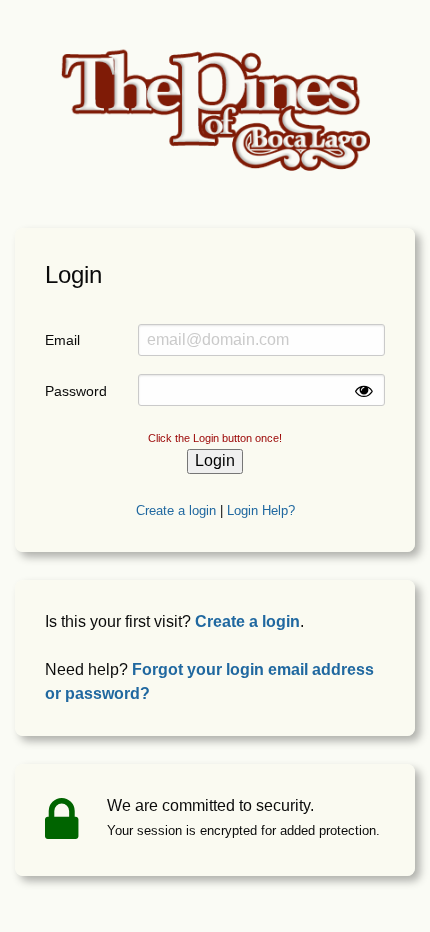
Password (76, 391)
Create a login (176, 510)
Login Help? (261, 510)
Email (62, 340)
